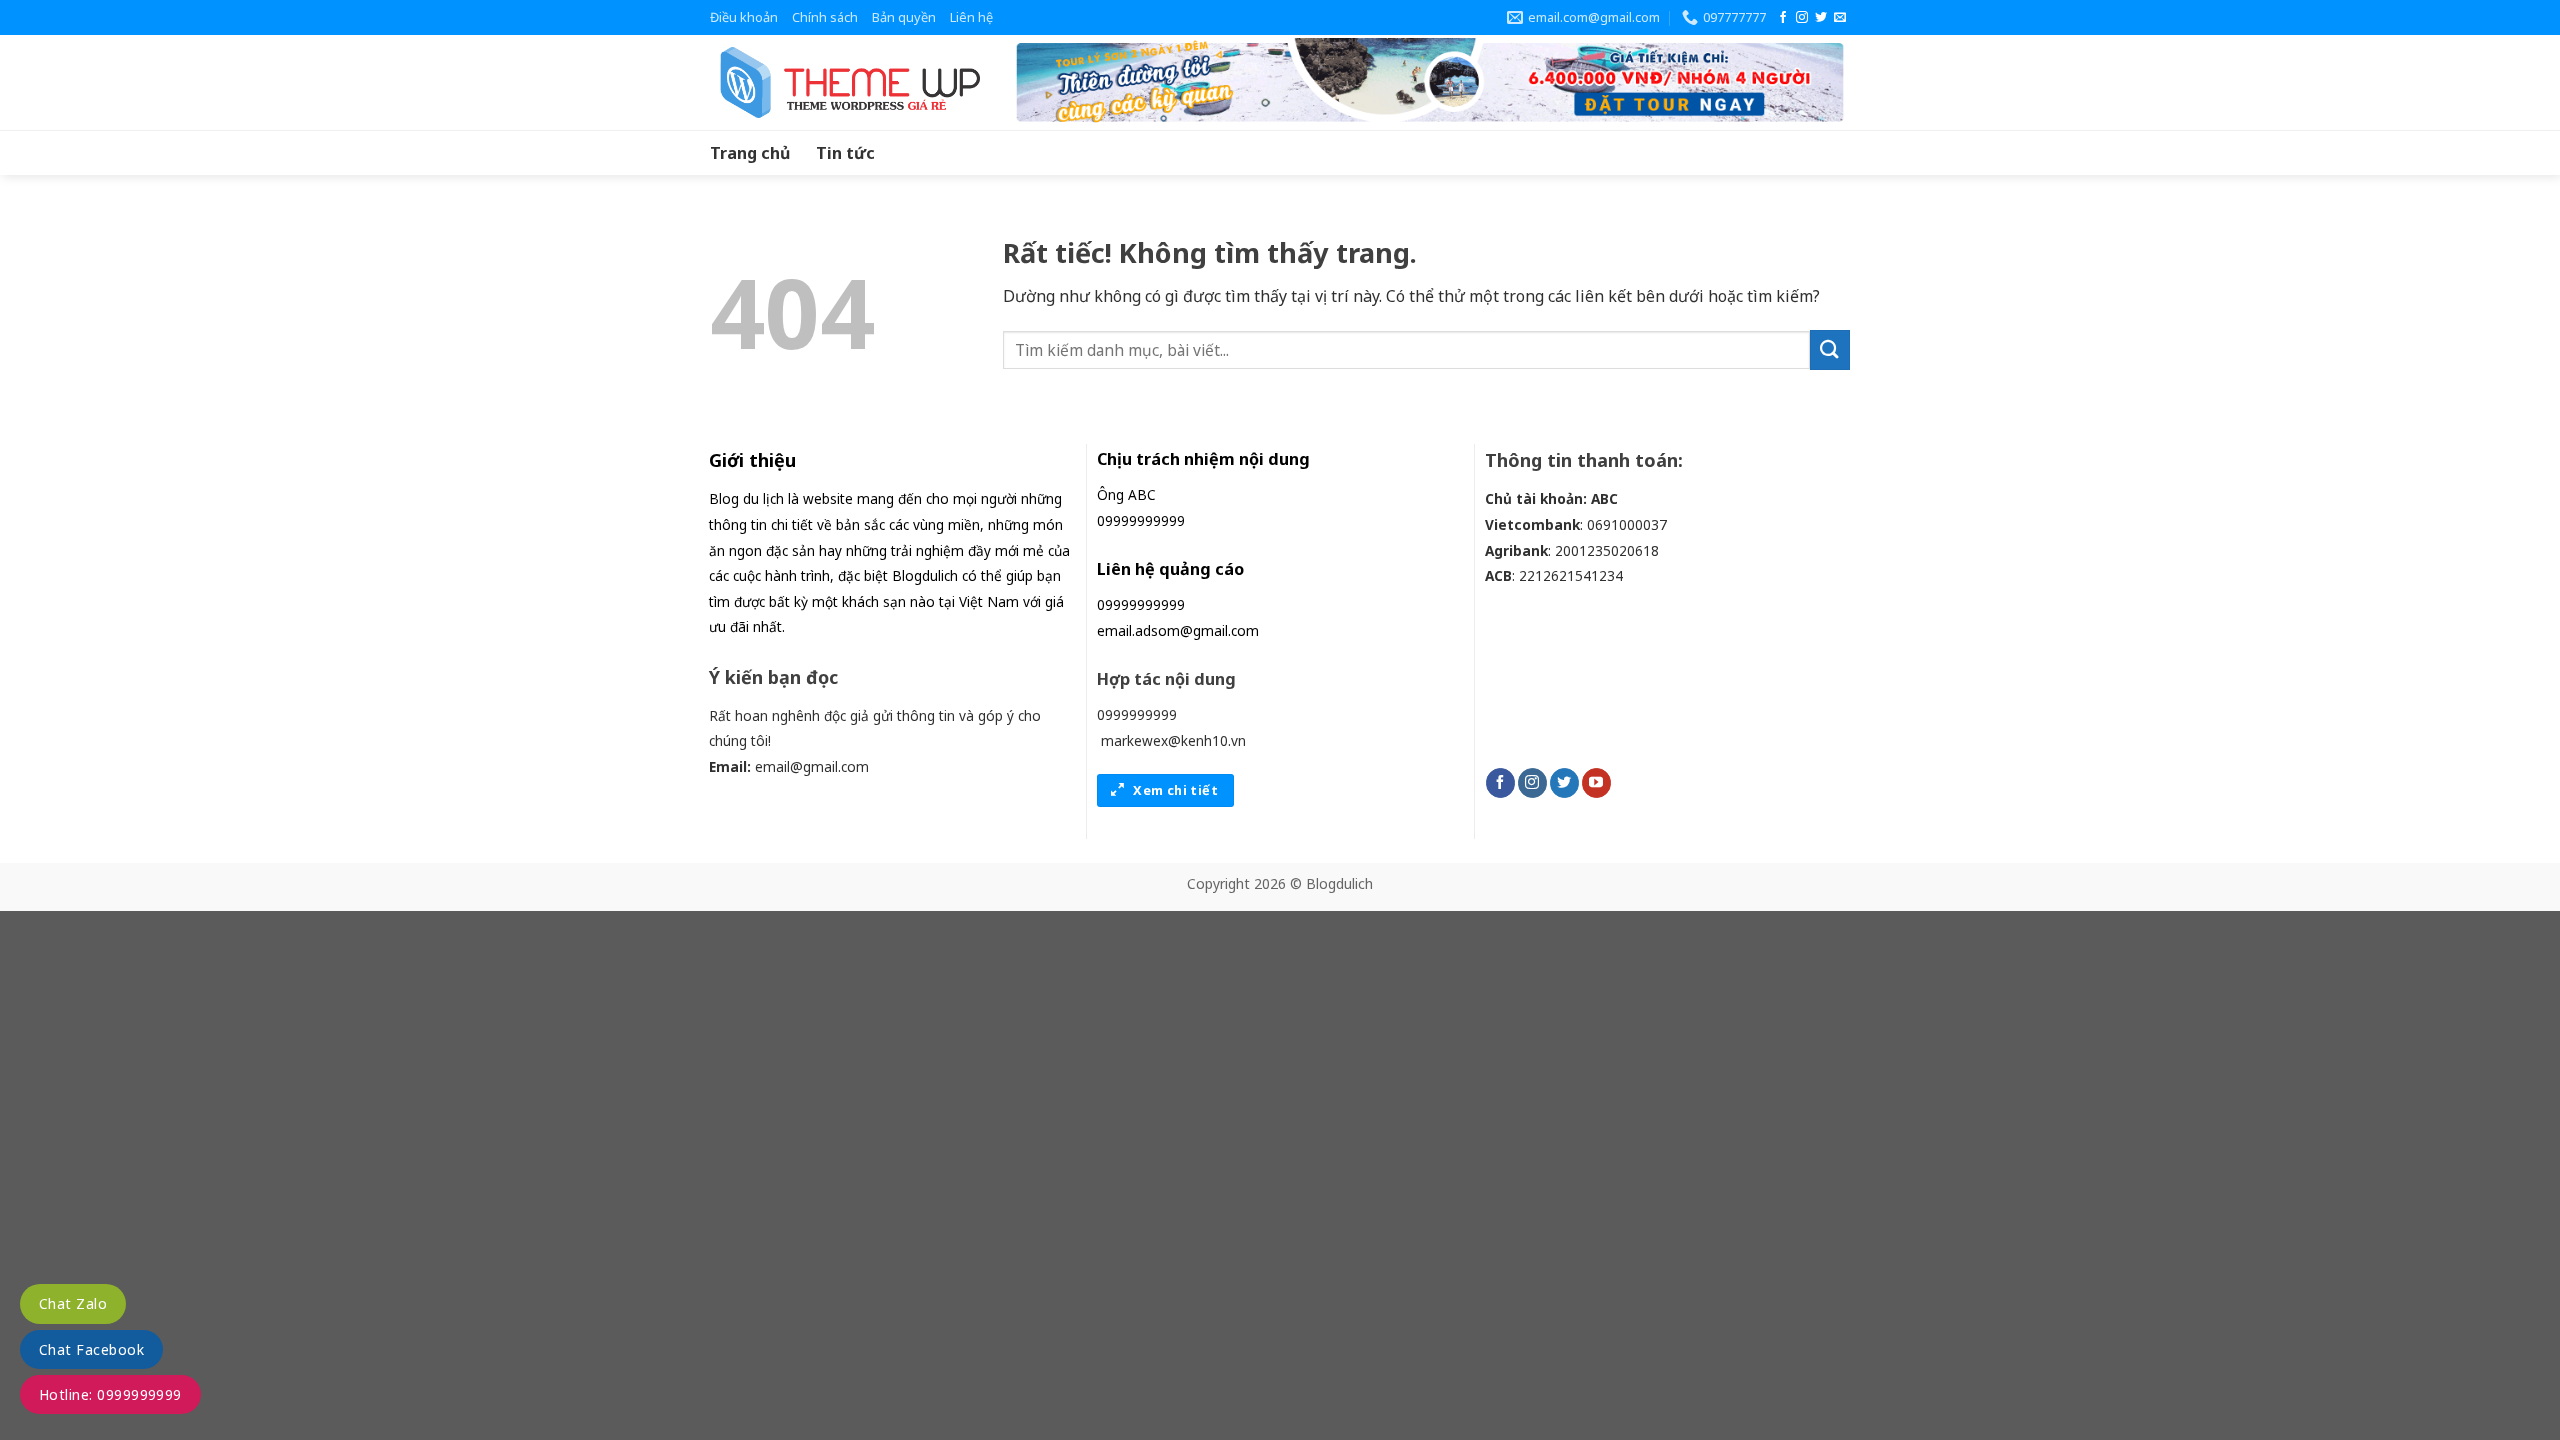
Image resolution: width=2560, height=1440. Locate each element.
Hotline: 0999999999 (110, 1394)
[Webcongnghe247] (845, 82)
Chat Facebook (91, 1349)
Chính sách (825, 17)
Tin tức (845, 153)
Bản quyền (904, 17)
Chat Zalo (73, 1303)
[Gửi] (1830, 349)
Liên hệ (971, 17)
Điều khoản (744, 17)
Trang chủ (750, 153)
